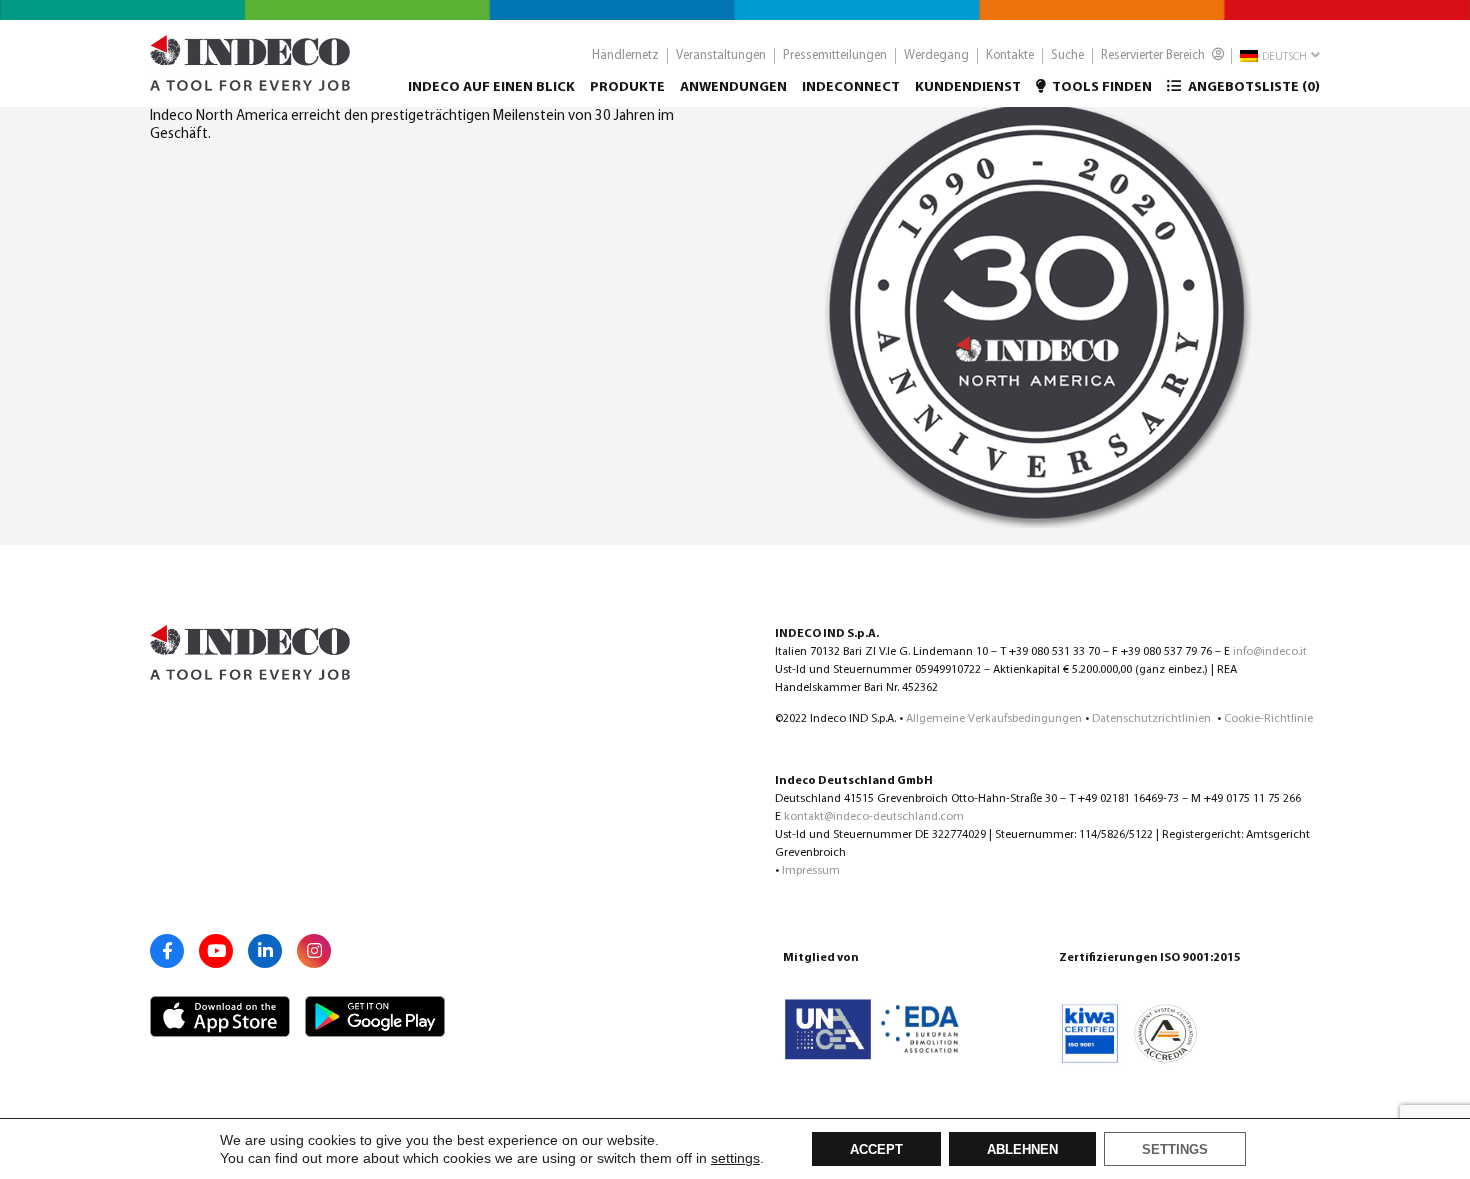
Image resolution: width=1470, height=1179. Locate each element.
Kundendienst (968, 87)
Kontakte (1010, 55)
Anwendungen (733, 87)
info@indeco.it (1270, 652)
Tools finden (1101, 87)
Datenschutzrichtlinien (1153, 719)
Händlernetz (625, 55)
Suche (1067, 55)
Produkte (627, 87)
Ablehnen (1022, 1150)
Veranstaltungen (721, 55)
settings (735, 1158)
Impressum (811, 871)
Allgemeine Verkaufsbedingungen (994, 719)
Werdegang (936, 55)
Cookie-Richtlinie (1268, 719)
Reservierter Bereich (1154, 55)
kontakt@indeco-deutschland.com (874, 817)
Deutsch (1283, 57)
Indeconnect (851, 87)
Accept (876, 1150)
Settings (1175, 1150)
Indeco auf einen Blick (491, 87)
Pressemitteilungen (835, 55)
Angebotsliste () (1252, 87)
